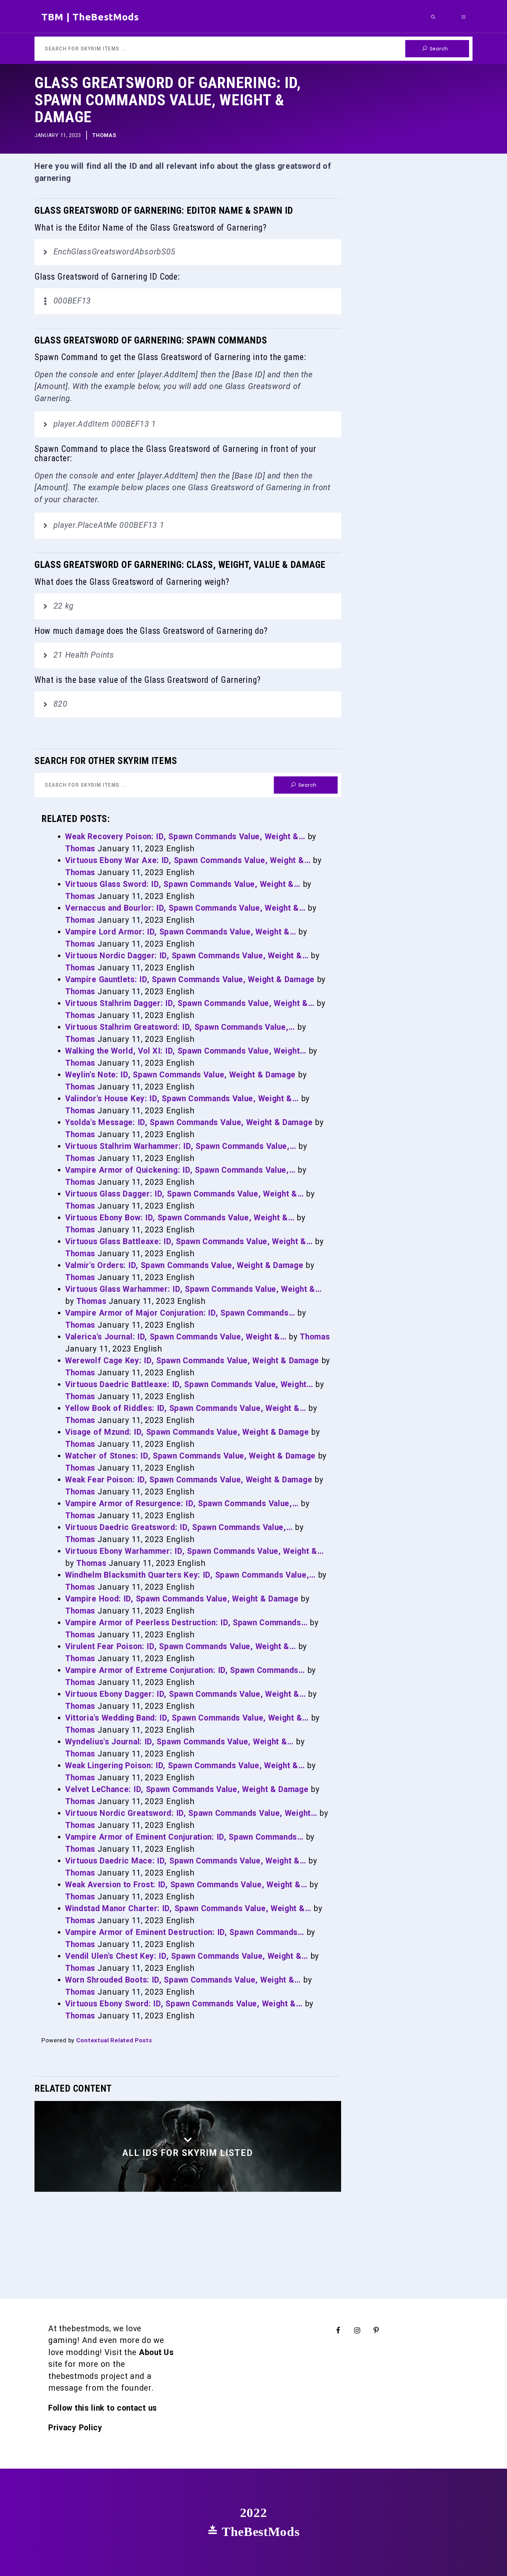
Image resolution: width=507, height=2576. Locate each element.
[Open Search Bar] (433, 17)
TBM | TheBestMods (90, 17)
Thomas (104, 135)
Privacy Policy (75, 2428)
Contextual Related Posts (114, 2040)
